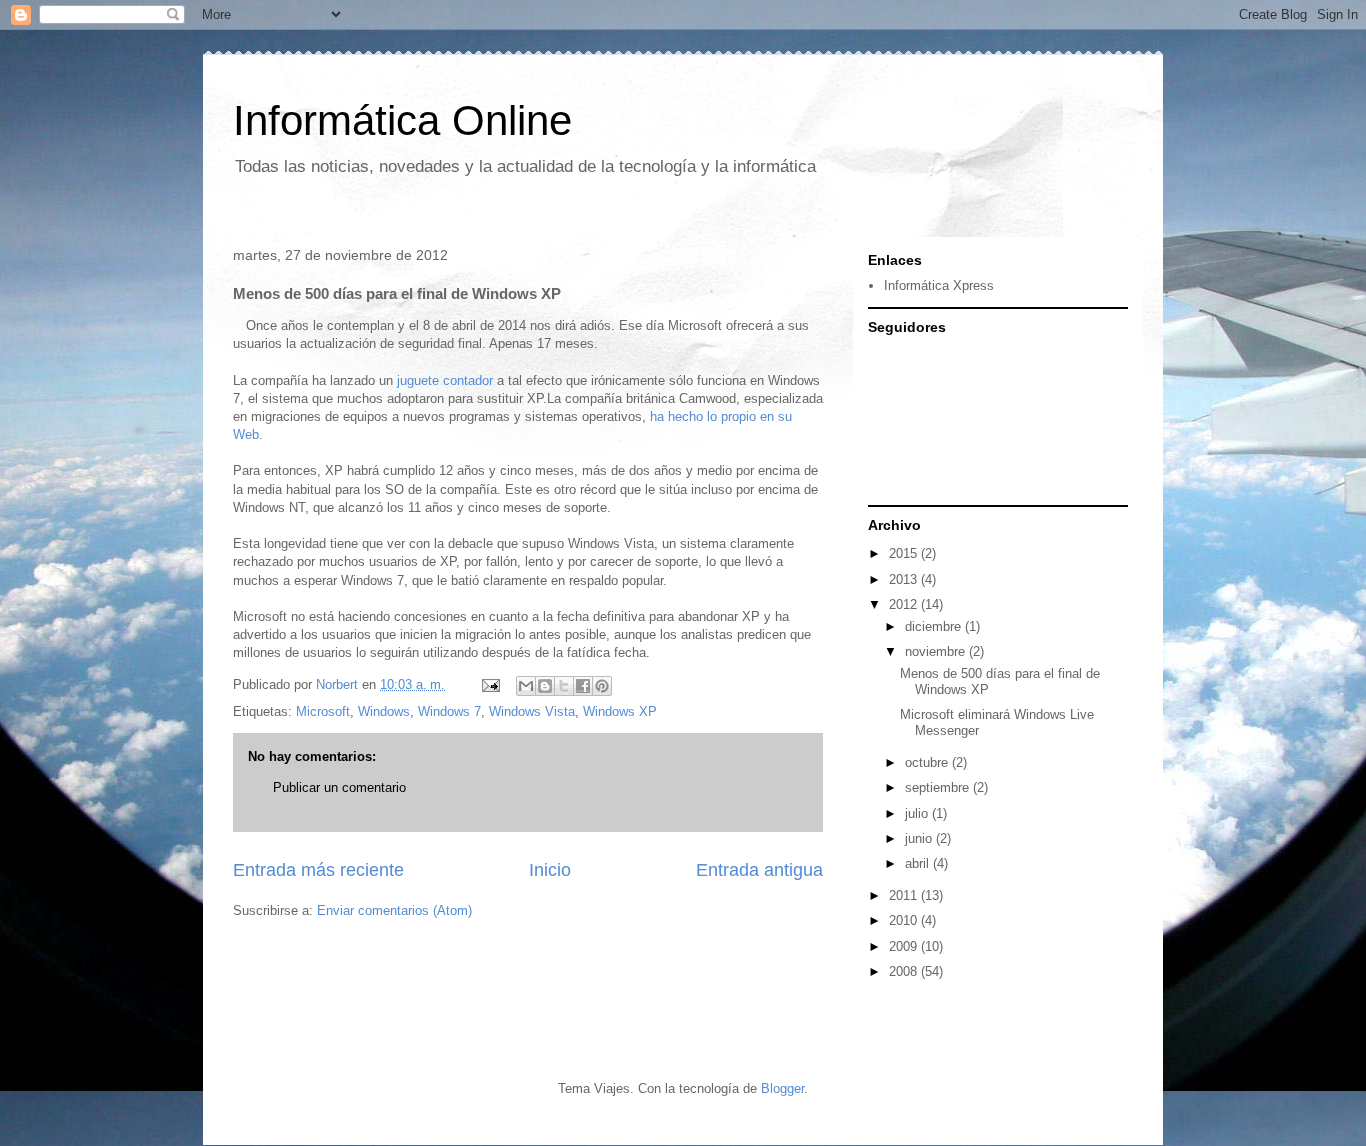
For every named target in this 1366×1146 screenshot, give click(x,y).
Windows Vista (532, 711)
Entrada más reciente (318, 870)
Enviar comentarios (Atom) (394, 910)
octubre (928, 762)
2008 (905, 971)
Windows (384, 711)
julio (918, 813)
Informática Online (402, 120)
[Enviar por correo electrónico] (526, 686)
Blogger (782, 1088)
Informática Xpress (939, 285)
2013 (905, 579)
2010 (905, 920)
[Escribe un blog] (545, 686)
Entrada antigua (759, 870)
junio (920, 838)
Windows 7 (449, 711)
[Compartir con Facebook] (583, 686)
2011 (905, 895)
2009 (905, 946)
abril (919, 863)
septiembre (939, 787)
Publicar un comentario (339, 787)
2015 (905, 553)
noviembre (937, 651)
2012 (905, 604)
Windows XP (620, 711)
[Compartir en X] (564, 686)
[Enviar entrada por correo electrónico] (489, 684)
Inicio (550, 870)
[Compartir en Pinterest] (602, 686)
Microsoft (323, 711)
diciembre (935, 626)
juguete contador (445, 380)
